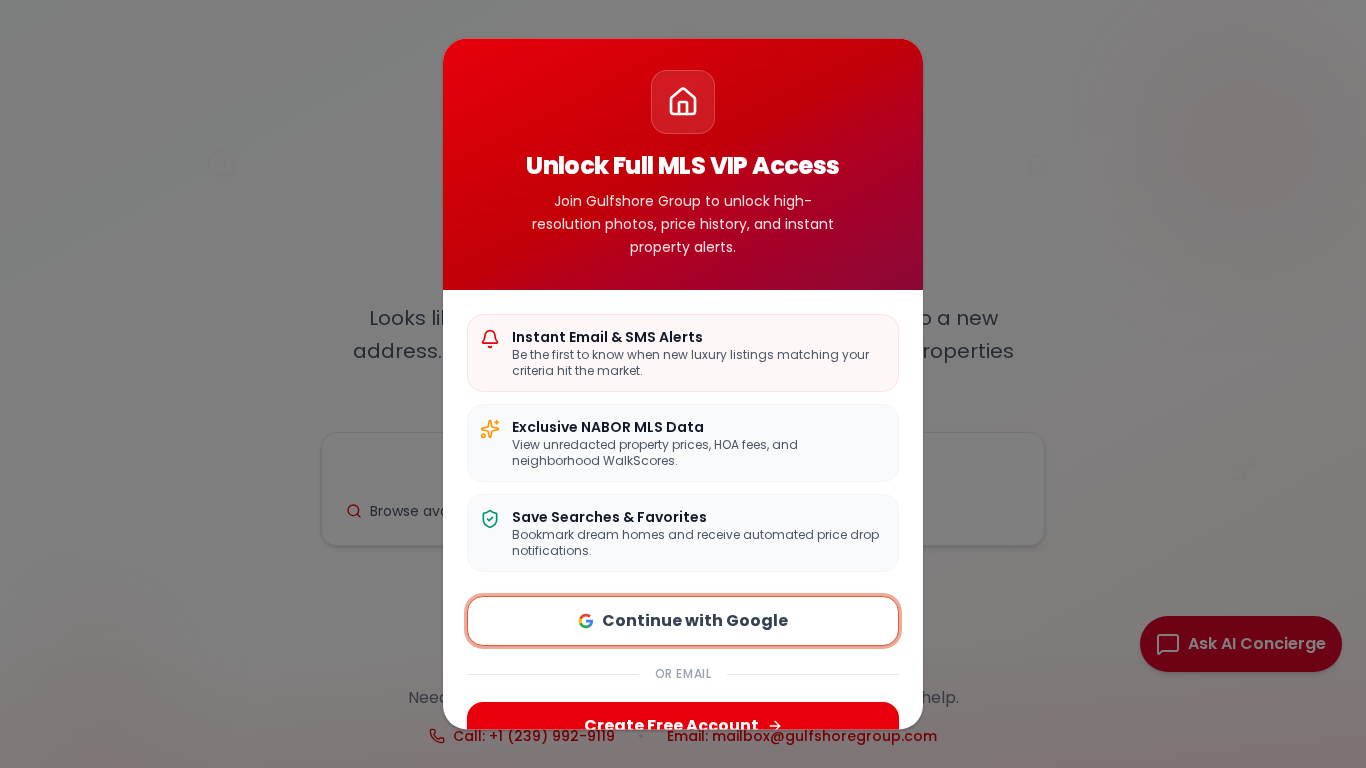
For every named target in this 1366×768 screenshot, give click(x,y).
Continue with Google (695, 621)
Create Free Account (671, 726)
